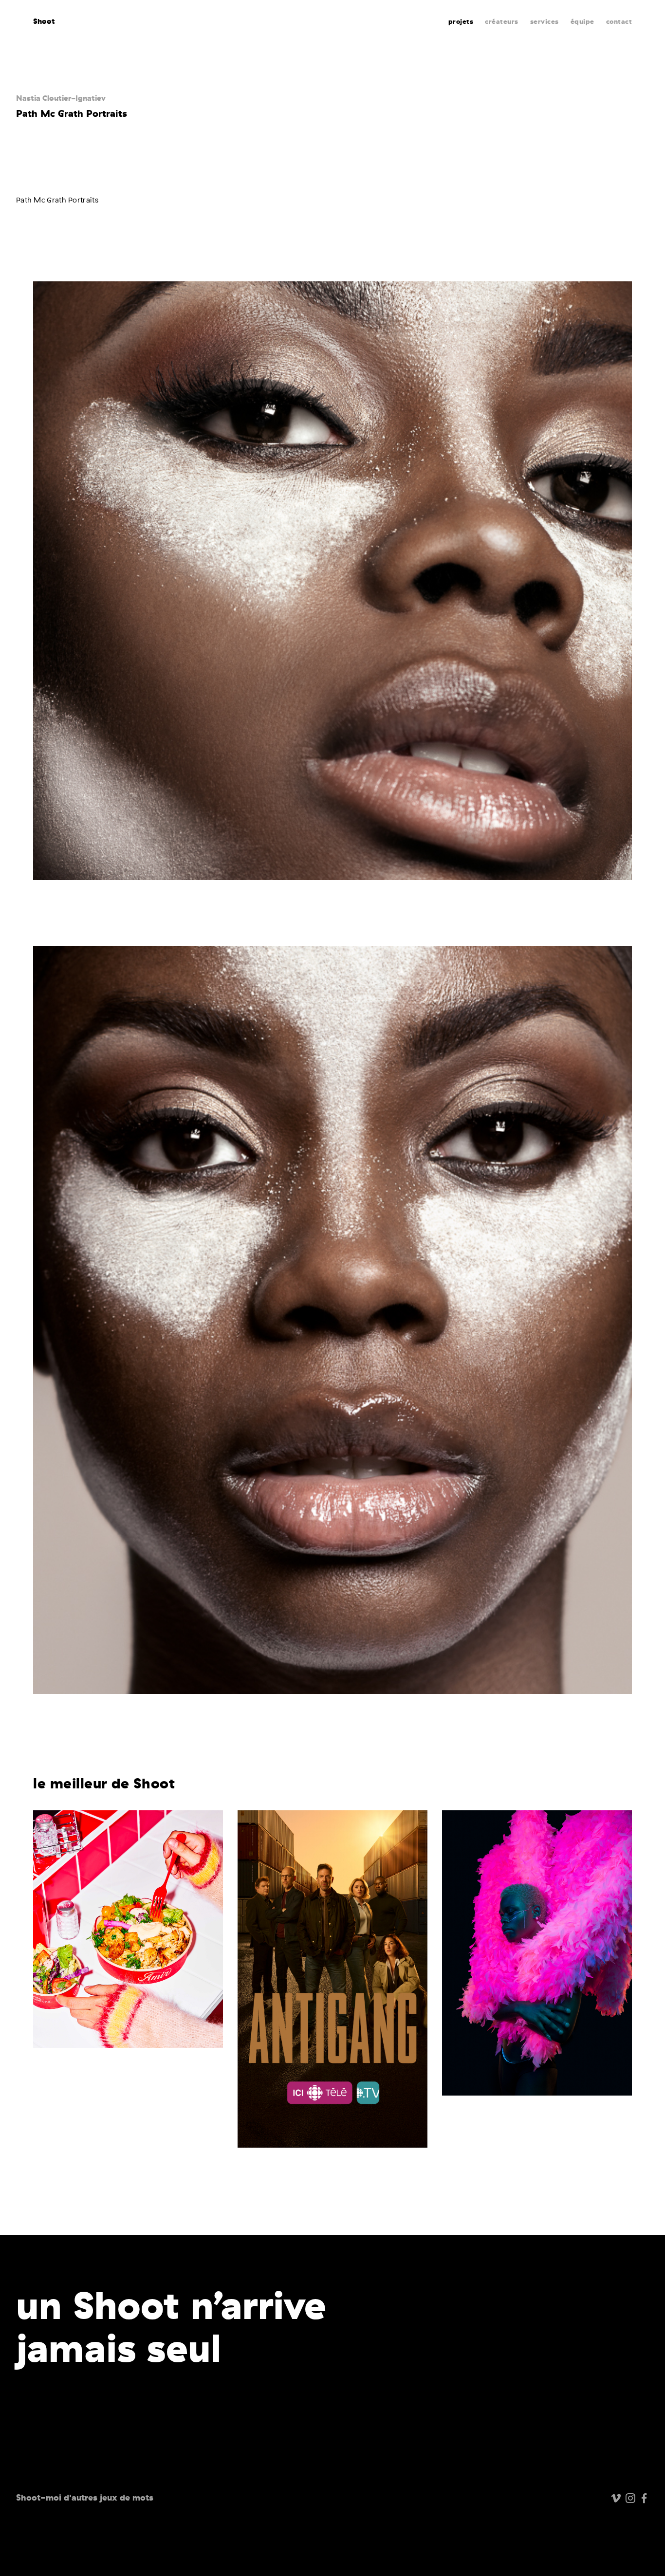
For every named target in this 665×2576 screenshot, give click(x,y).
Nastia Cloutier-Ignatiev (61, 98)
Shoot (44, 21)
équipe (582, 22)
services (545, 22)
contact (619, 22)
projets (461, 22)
